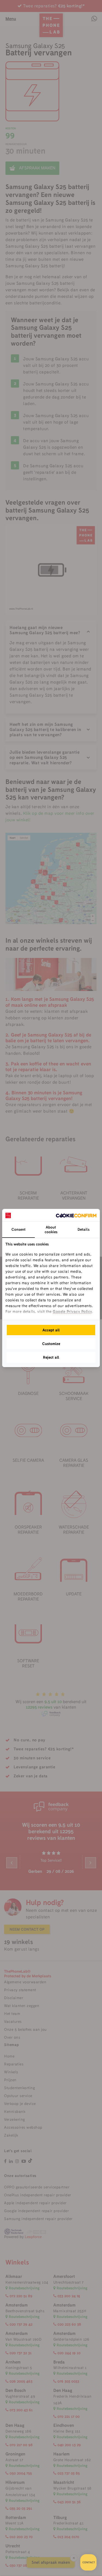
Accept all (51, 1330)
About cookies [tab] (51, 1229)
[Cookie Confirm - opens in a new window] (76, 1215)
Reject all (51, 1357)
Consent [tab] (18, 1229)
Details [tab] (84, 1229)
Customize (51, 1344)
